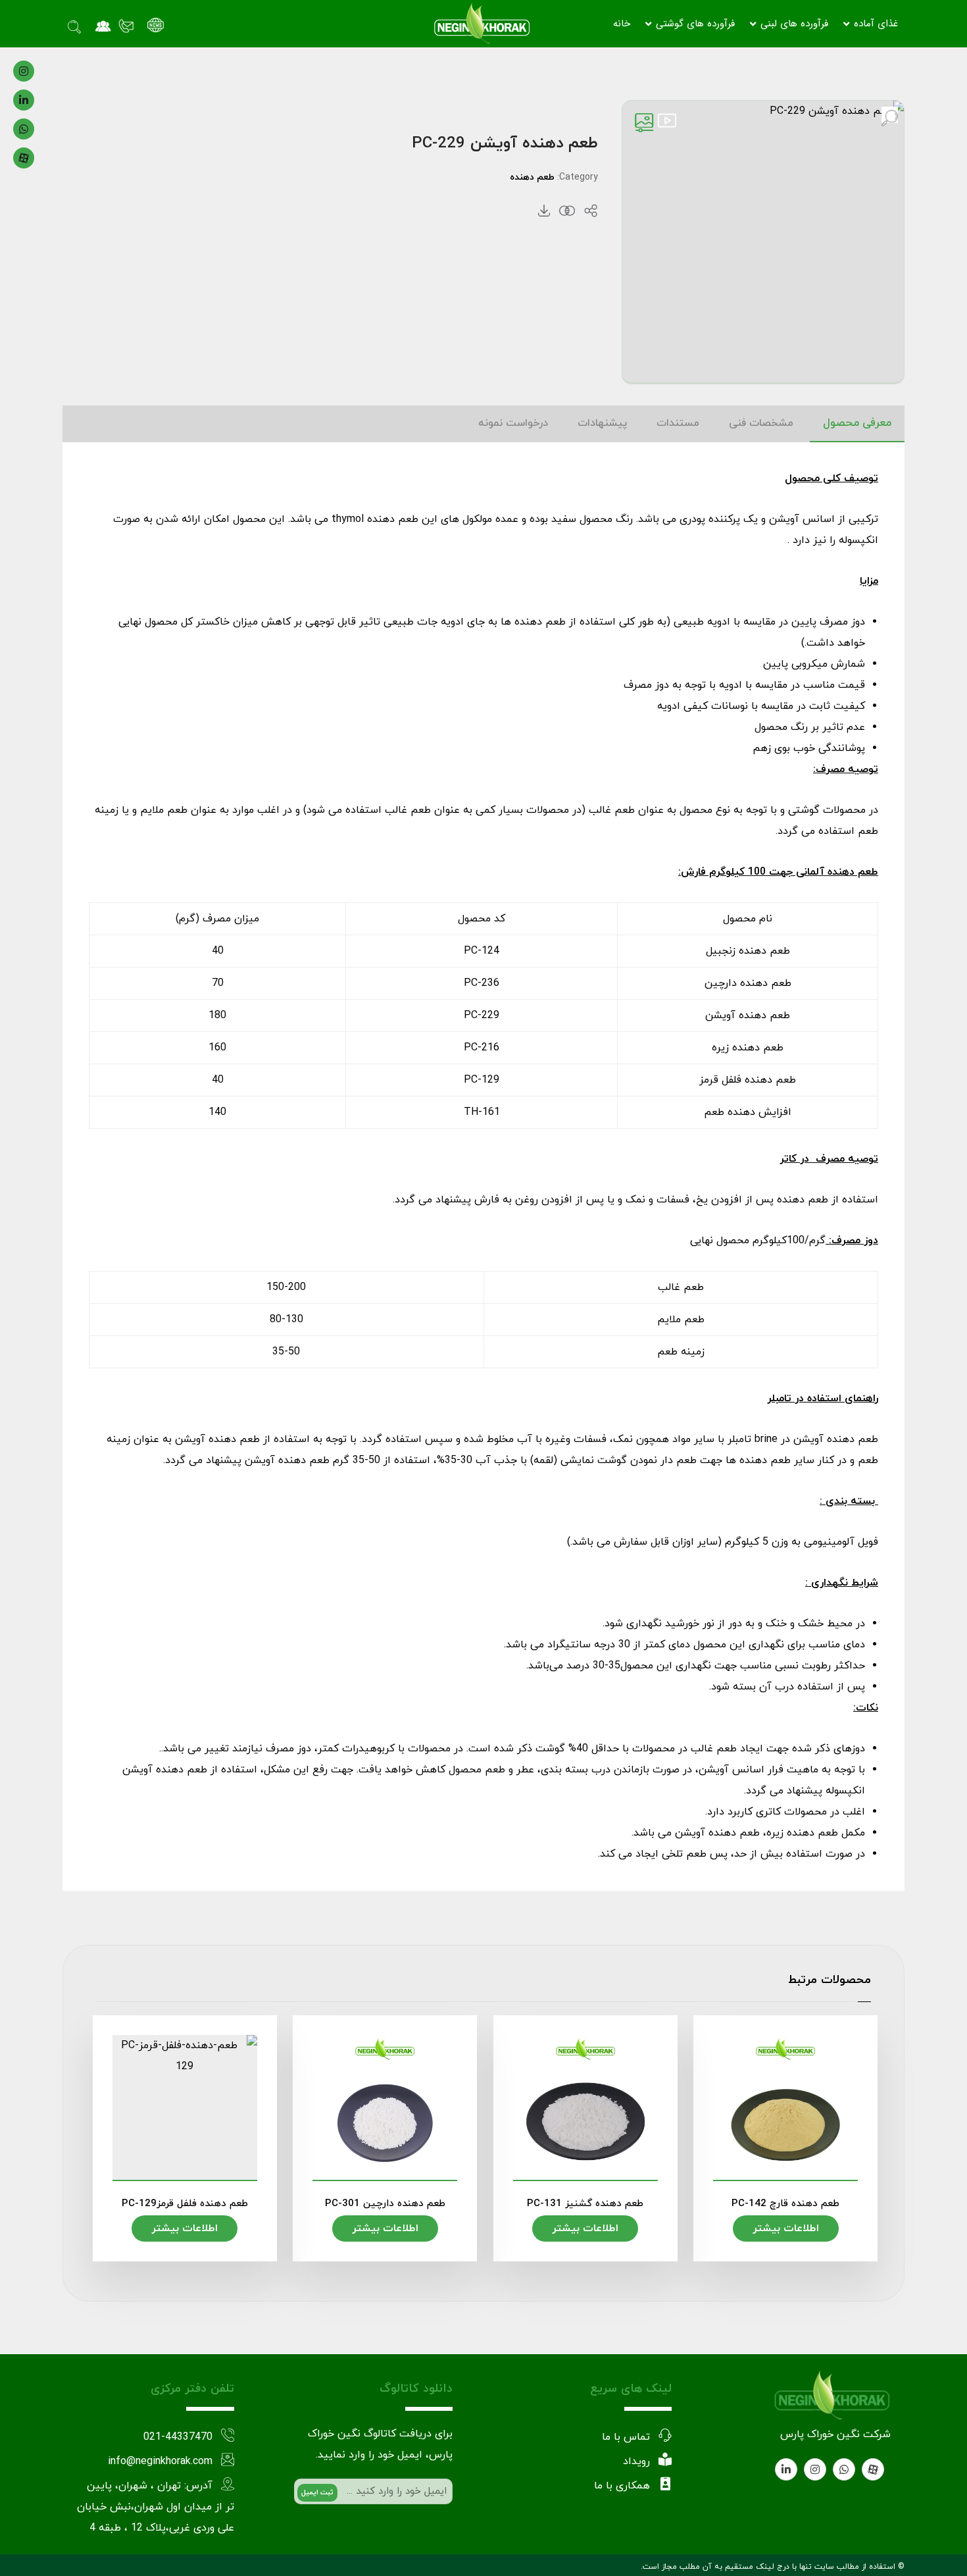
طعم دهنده (532, 177)
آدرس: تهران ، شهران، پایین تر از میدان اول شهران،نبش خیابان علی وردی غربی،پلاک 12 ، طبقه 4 (156, 2507)
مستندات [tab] (678, 423)
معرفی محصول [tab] (857, 423)
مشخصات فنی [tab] (761, 423)
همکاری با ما (622, 2486)
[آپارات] (24, 158)
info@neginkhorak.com (160, 2461)
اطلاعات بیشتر (786, 2228)
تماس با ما (626, 2437)
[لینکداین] (24, 100)
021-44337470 (178, 2437)
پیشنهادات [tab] (602, 423)
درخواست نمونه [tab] (513, 423)
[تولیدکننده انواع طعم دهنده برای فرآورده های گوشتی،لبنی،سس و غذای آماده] (482, 24)
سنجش (567, 211)
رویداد (636, 2461)
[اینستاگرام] (24, 71)
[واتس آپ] (24, 129)
